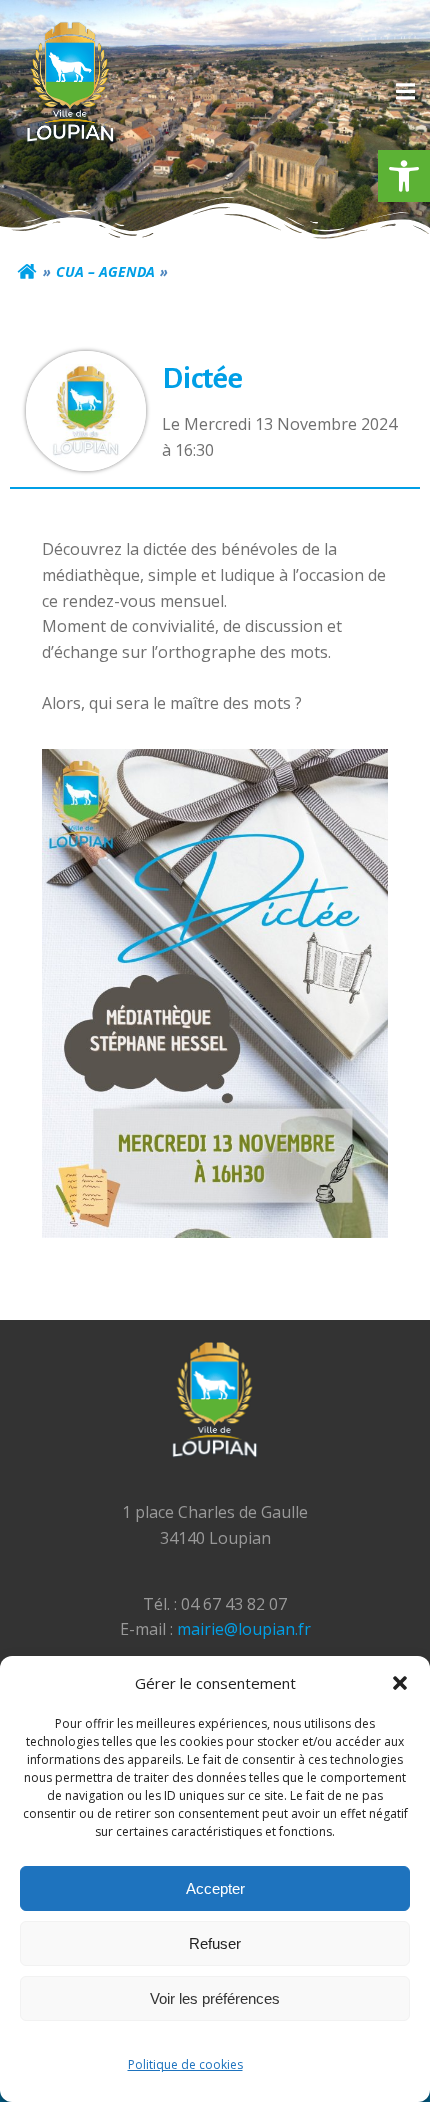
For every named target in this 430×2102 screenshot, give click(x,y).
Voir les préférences (215, 1998)
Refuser (215, 1943)
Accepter (215, 1888)
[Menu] (403, 92)
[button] (404, 176)
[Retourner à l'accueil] (27, 272)
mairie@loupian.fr (244, 1629)
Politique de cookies (185, 2064)
